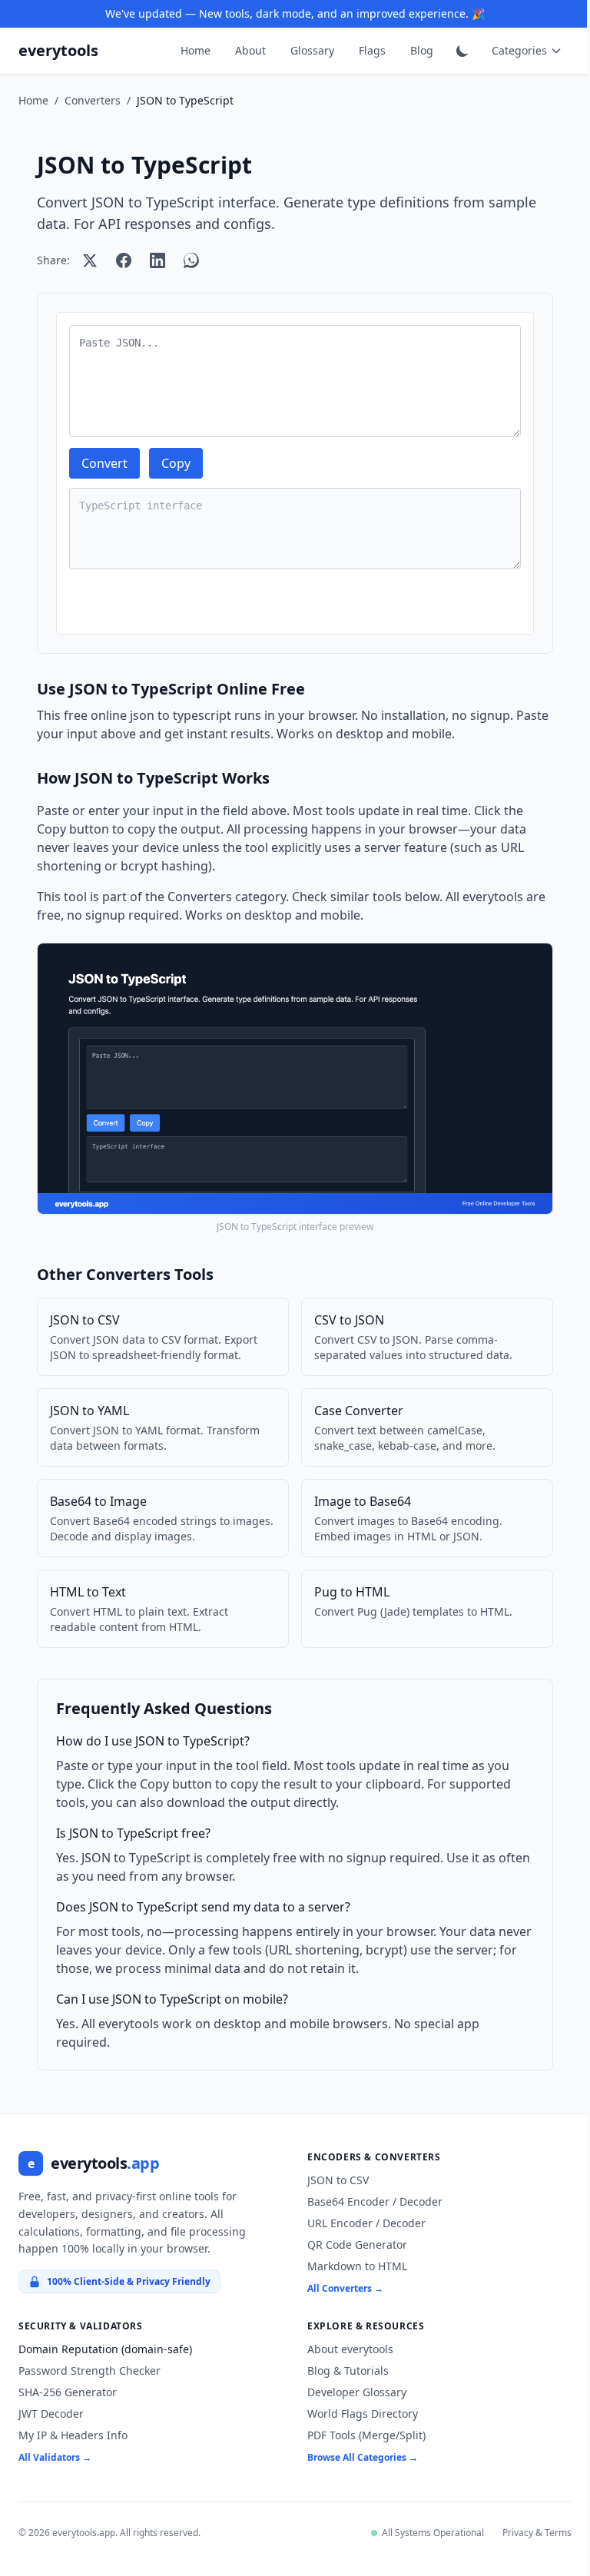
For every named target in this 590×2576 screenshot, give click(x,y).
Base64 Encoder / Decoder (370, 2201)
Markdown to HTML (352, 2266)
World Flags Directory (357, 2414)
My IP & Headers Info (73, 2435)
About (250, 50)
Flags (372, 50)
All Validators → (55, 2457)
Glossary (312, 50)
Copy (176, 463)
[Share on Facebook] (124, 260)
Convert (104, 463)
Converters (93, 100)
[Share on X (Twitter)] (90, 260)
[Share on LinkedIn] (157, 260)
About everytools (345, 2349)
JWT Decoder (51, 2414)
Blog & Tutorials (343, 2370)
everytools (58, 50)
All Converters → (340, 2288)
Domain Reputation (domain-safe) (105, 2349)
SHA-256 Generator (68, 2392)
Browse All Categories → (357, 2457)
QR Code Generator (352, 2244)
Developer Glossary (351, 2392)
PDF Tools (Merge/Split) (361, 2435)
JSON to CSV (333, 2180)
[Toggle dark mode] (462, 51)
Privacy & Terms (525, 2533)
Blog (422, 50)
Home (196, 50)
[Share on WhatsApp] (191, 260)
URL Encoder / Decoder (361, 2223)
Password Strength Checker (89, 2370)
